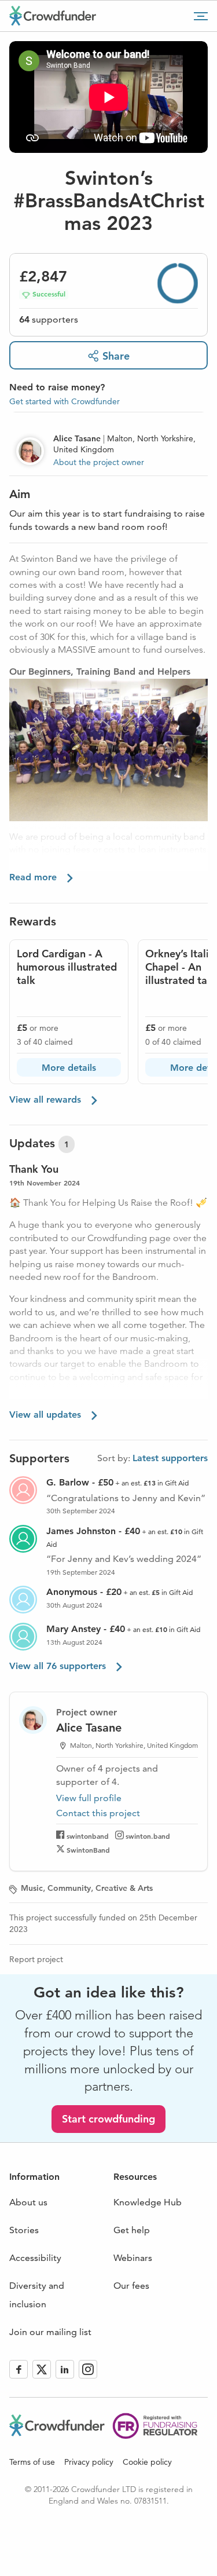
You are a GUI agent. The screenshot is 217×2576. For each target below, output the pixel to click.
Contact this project (98, 1813)
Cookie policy (147, 2462)
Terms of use (32, 2462)
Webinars (133, 2258)
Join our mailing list (50, 2332)
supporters (49, 319)
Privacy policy (89, 2462)
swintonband (88, 1836)
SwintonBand (88, 1850)
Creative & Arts (124, 1888)
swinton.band (148, 1836)
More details (69, 1068)
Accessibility (35, 2258)
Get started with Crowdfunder (65, 401)
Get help (132, 2230)
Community (69, 1888)
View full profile (89, 1798)
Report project (36, 1959)
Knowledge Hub (148, 2202)
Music (32, 1888)
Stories (24, 2230)
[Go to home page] (53, 16)
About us (28, 2202)
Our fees (131, 2286)
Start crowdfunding (108, 2119)
